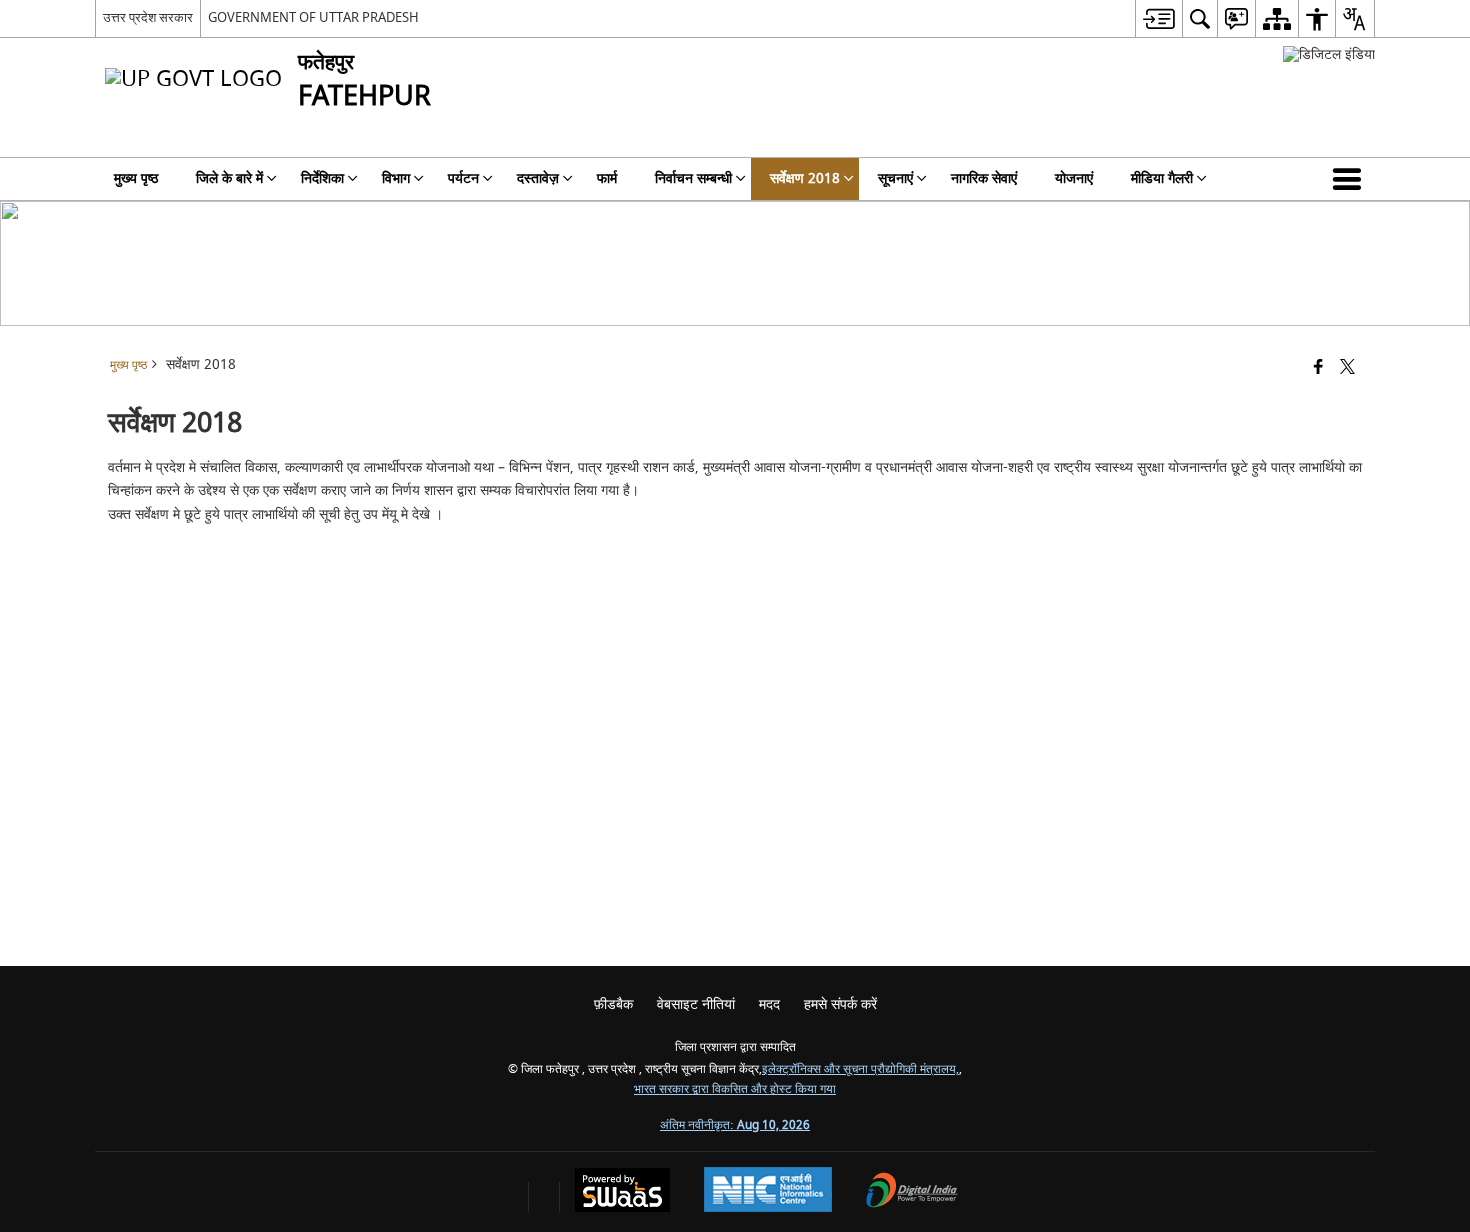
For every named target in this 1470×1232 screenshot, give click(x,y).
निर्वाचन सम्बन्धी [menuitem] (693, 178)
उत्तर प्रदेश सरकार (148, 17)
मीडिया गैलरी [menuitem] (1162, 178)
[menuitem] (1158, 18)
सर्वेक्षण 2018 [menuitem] (805, 178)
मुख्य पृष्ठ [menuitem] (136, 178)
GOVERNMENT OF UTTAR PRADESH (313, 17)
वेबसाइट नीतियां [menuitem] (696, 1004)
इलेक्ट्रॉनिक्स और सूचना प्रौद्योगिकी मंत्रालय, (860, 1069)
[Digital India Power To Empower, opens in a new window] (912, 1192)
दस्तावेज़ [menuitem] (538, 178)
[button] (1351, 179)
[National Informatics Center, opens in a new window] (768, 1192)
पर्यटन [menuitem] (463, 178)
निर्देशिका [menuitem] (322, 178)
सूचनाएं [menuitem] (895, 178)
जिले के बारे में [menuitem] (229, 178)
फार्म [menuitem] (607, 178)
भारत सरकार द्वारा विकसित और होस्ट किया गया (735, 1089)
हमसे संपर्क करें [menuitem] (840, 1004)
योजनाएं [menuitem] (1074, 178)
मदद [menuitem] (769, 1004)
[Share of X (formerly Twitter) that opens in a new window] (1347, 368)
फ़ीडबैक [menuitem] (613, 1004)
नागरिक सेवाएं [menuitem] (984, 178)
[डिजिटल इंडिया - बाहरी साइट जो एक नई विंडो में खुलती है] (1329, 54)
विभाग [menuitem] (396, 178)
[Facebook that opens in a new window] (1318, 368)
